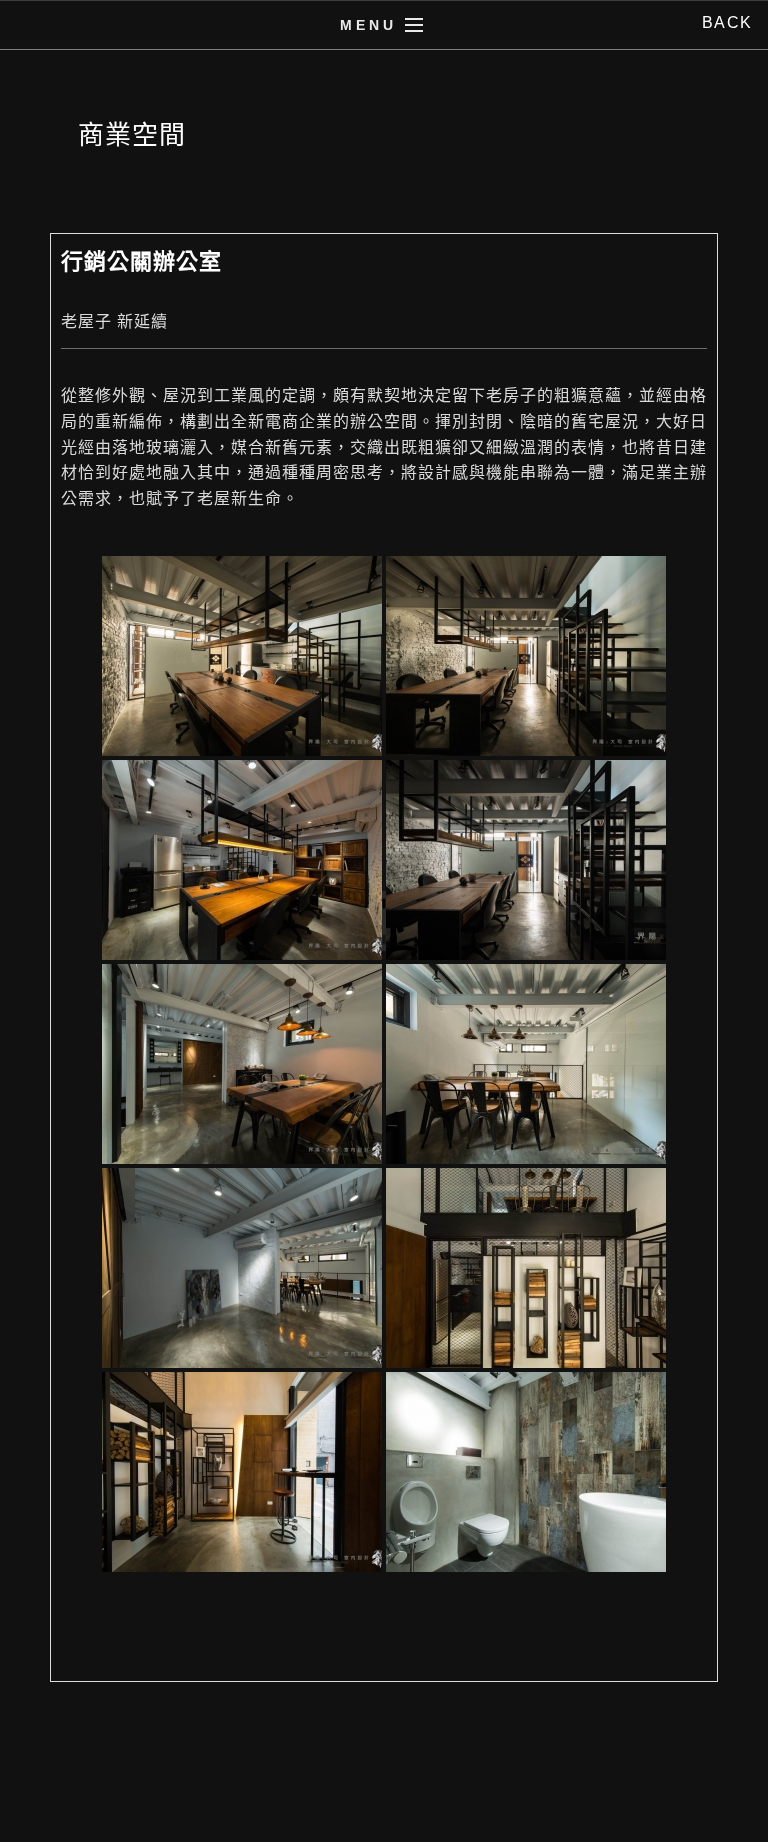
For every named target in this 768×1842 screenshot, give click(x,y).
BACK (727, 22)
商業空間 (132, 135)
